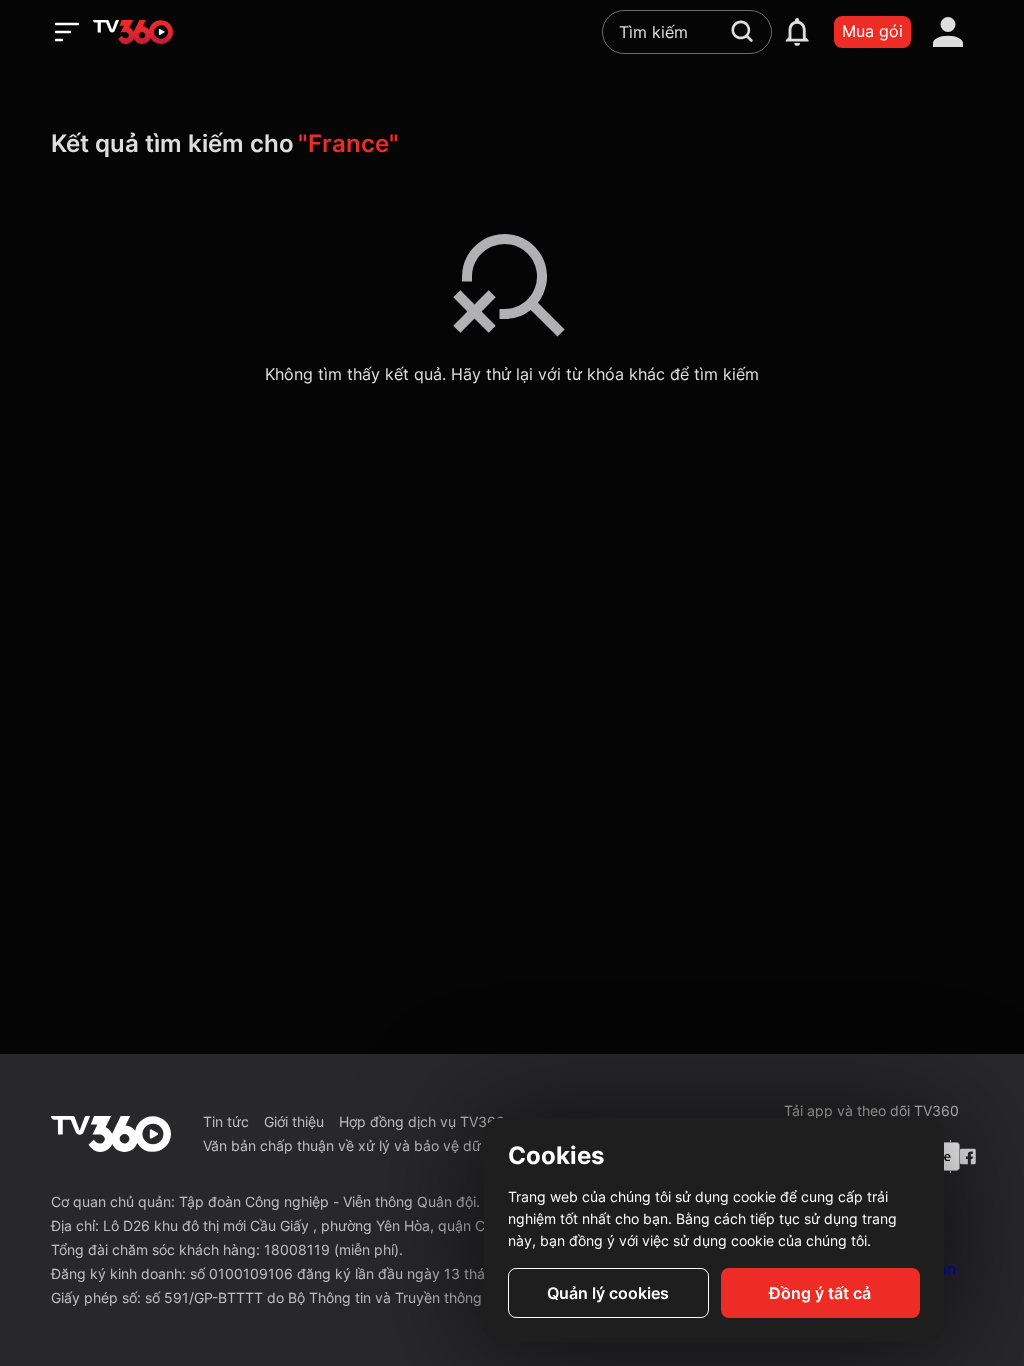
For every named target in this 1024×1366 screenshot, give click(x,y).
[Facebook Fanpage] (966, 1156)
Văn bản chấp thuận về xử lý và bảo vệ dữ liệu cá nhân (383, 1145)
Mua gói (872, 31)
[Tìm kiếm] (742, 31)
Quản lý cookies (608, 1293)
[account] (948, 32)
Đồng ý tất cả (820, 1293)
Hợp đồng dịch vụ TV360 (422, 1121)
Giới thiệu (294, 1121)
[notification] (797, 32)
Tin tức (226, 1121)
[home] (133, 32)
